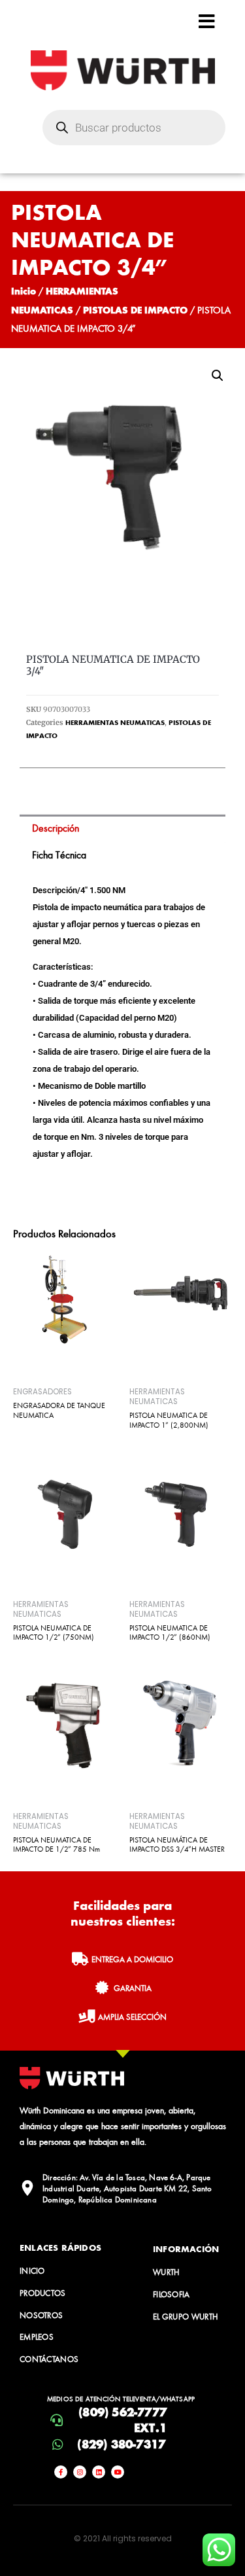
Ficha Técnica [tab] (59, 855)
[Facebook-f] (61, 2472)
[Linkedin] (99, 2472)
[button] (218, 376)
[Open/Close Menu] (207, 21)
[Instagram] (80, 2472)
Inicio (24, 291)
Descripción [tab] (56, 828)
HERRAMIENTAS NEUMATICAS (115, 722)
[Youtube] (118, 2472)
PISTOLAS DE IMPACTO (135, 310)
